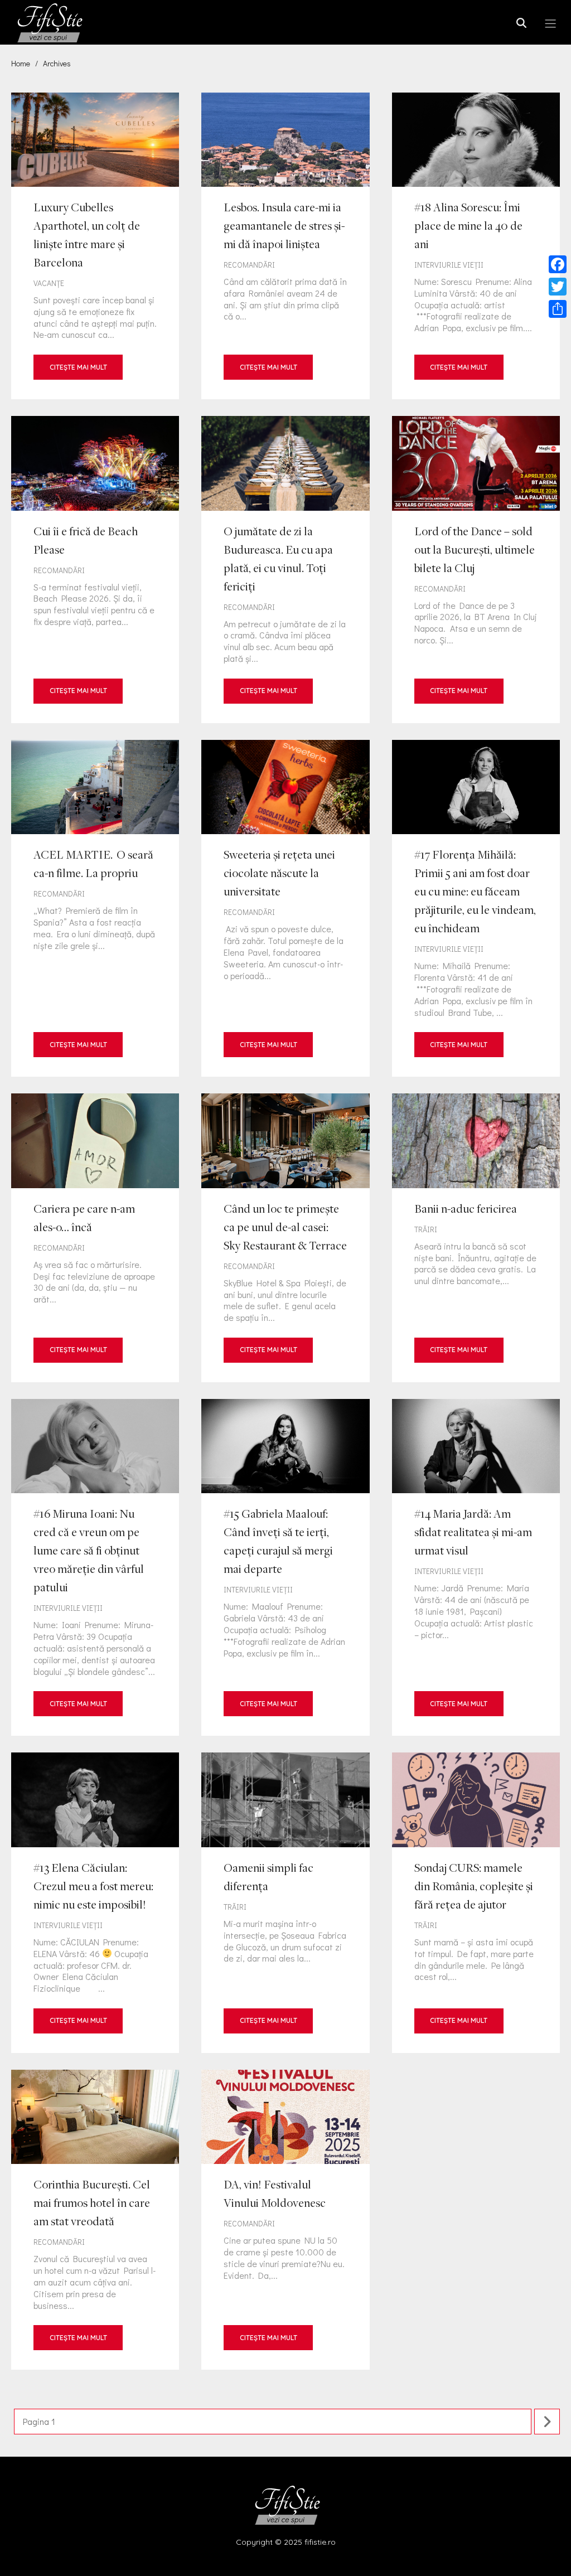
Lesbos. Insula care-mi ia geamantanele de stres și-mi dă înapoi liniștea (285, 246)
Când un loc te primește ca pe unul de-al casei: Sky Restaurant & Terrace (285, 1238)
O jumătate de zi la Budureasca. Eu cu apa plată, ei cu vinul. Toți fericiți (285, 570)
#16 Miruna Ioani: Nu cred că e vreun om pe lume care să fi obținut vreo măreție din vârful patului (95, 1567)
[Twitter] (558, 287)
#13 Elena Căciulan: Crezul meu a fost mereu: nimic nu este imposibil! (95, 1902)
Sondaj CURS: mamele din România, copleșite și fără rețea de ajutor (476, 1902)
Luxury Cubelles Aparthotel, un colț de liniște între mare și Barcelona (95, 246)
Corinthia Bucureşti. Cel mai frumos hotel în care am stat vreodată (95, 2220)
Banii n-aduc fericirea (476, 1238)
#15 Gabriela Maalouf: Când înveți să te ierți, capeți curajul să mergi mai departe (285, 1567)
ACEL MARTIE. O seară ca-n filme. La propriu (95, 908)
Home (21, 63)
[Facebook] (558, 264)
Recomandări (249, 265)
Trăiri (426, 1229)
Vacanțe (49, 283)
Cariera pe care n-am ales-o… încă (95, 1238)
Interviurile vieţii (449, 265)
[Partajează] (558, 309)
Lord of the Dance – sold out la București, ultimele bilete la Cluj (476, 570)
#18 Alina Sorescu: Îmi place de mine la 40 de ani (476, 246)
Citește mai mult (78, 367)
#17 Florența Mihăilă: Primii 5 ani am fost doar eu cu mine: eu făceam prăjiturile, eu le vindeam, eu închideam (476, 908)
